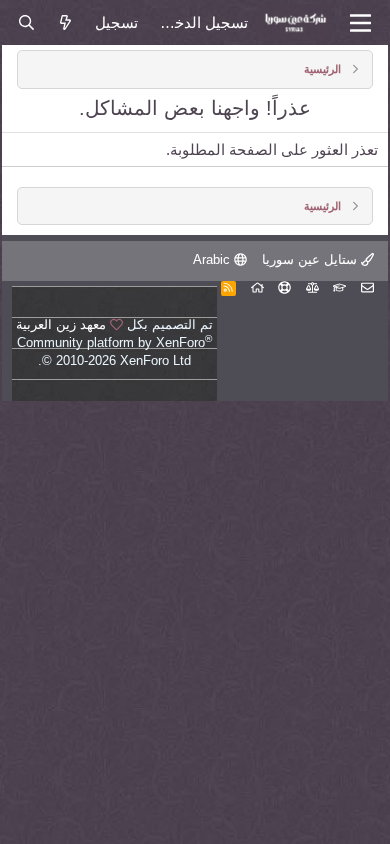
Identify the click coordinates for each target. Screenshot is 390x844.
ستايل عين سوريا (311, 259)
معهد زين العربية (61, 324)
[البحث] (25, 22)
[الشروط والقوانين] (339, 287)
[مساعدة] (284, 287)
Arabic (213, 259)
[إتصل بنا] (367, 287)
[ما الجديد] (65, 22)
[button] (360, 23)
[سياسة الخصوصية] (312, 287)
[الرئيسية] (257, 287)
